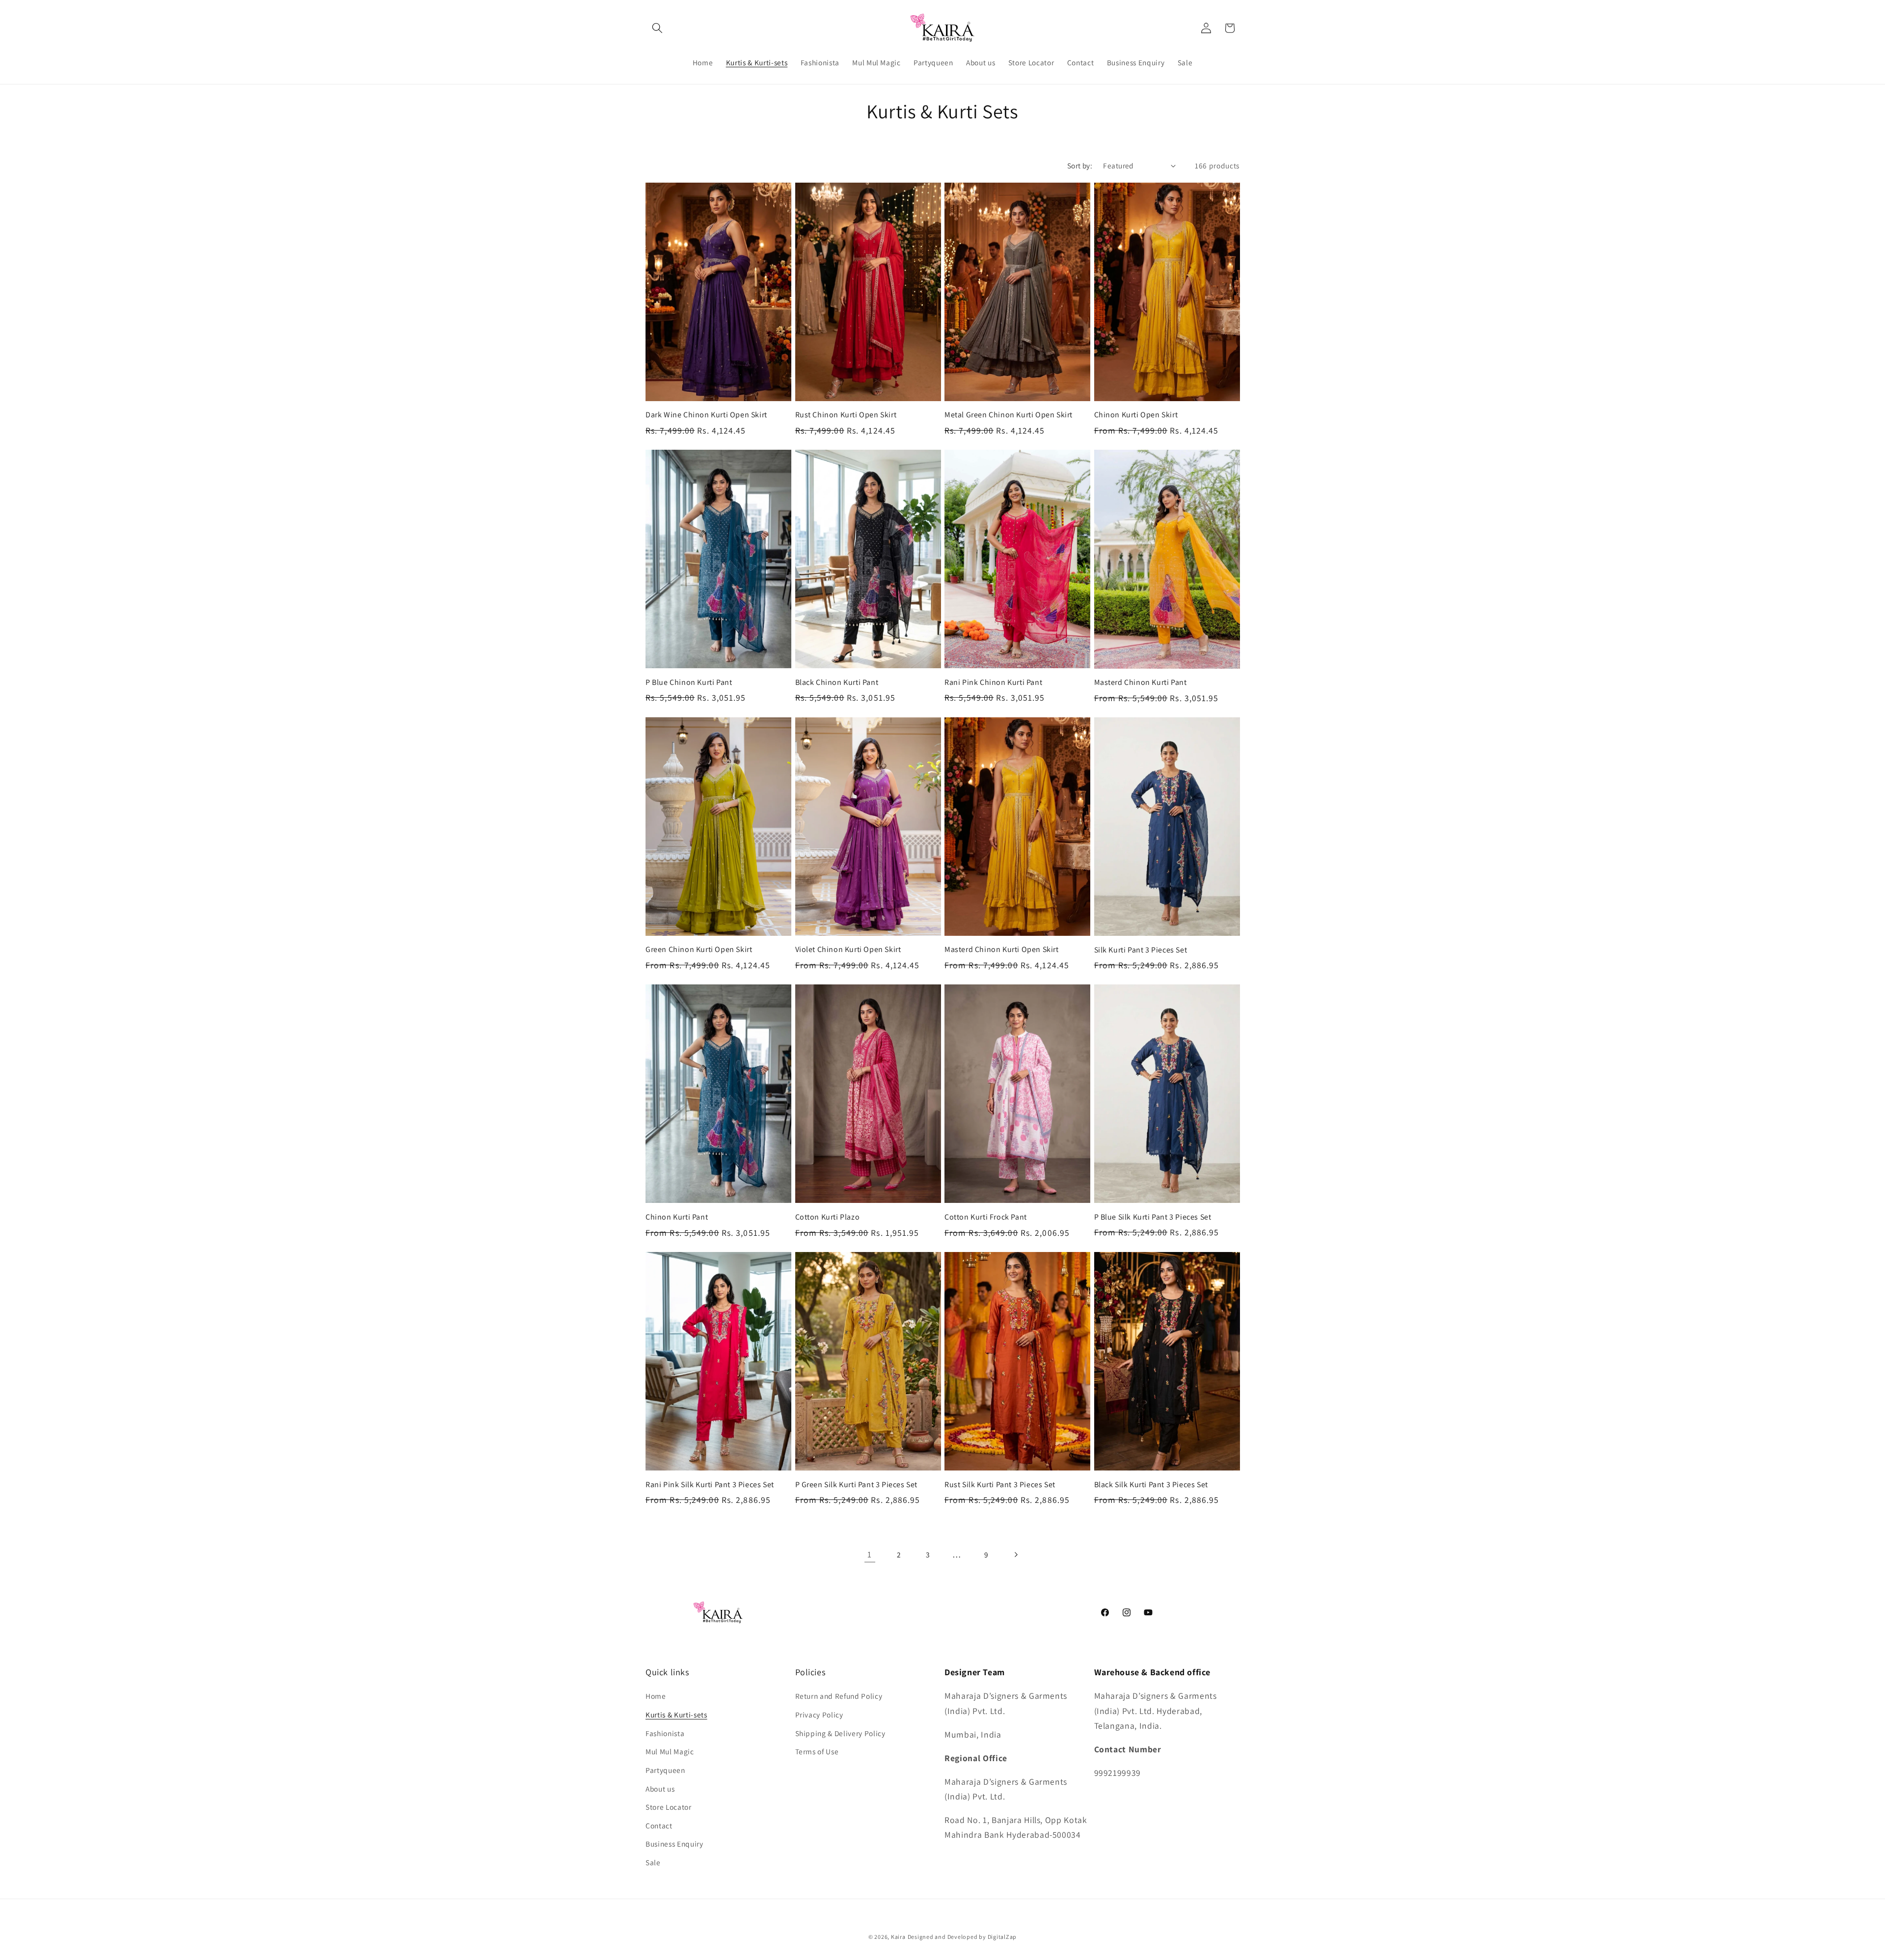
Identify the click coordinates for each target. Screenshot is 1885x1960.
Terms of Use (817, 1751)
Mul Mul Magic (670, 1751)
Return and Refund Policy (839, 1696)
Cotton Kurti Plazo (828, 1217)
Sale (653, 1862)
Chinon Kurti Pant (677, 1217)
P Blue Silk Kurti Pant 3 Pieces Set (1153, 1217)
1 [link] (870, 1554)
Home (656, 1696)
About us (660, 1789)
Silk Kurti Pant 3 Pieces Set (1141, 950)
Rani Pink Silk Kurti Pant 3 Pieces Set (710, 1485)
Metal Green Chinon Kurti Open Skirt (1009, 415)
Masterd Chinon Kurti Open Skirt (1002, 950)
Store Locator (669, 1807)
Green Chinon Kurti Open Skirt (699, 950)
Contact (659, 1825)
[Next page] (1015, 1554)
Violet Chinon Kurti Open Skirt (848, 950)
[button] (657, 28)
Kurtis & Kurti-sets (676, 1715)
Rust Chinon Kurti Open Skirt (846, 415)
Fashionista (665, 1733)
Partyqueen (665, 1770)
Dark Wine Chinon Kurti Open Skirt (706, 415)
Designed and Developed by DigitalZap (962, 1937)
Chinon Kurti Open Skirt (1136, 415)
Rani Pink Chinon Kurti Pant (993, 682)
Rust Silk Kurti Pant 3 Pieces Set (1000, 1485)
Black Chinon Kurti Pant (837, 682)
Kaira (898, 1937)
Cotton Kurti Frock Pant (986, 1217)
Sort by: (1080, 165)
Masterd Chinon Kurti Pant (1141, 682)
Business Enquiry (674, 1844)
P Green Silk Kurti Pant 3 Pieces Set (857, 1485)
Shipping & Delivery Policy (840, 1733)
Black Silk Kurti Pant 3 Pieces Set (1151, 1485)
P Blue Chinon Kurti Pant (689, 682)
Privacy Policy (819, 1715)
